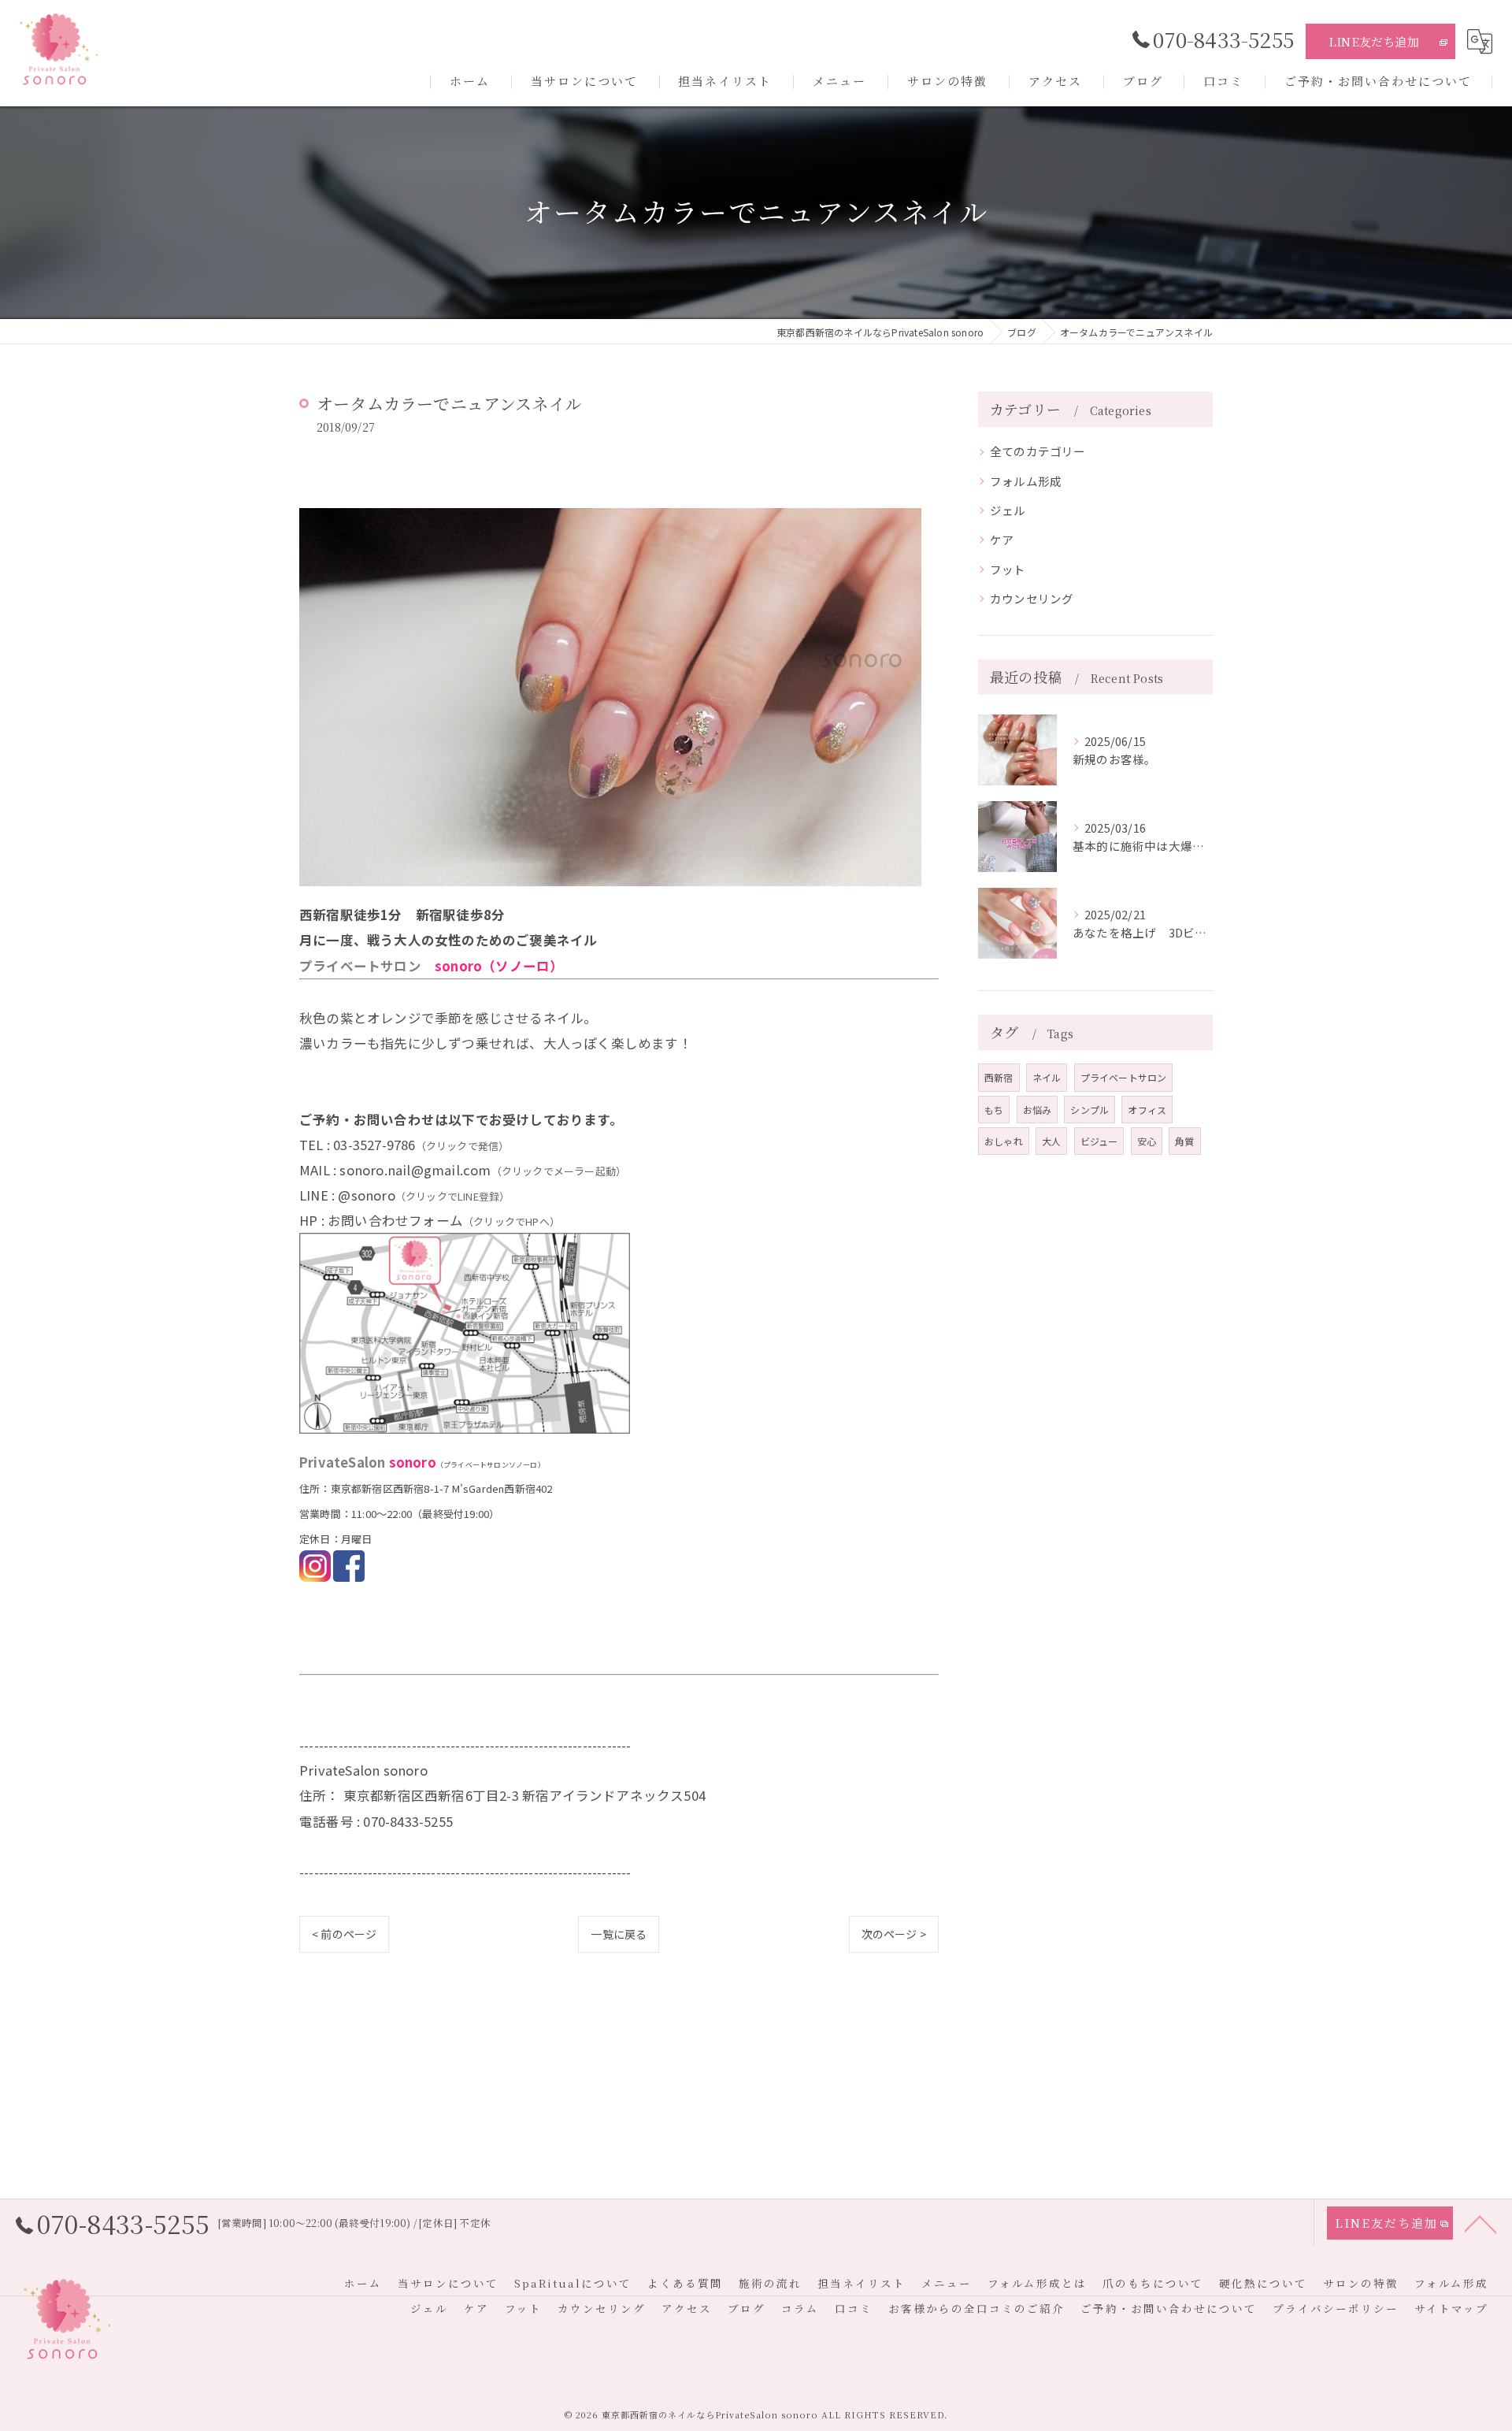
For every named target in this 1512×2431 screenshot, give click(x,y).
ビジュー (1099, 1141)
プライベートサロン (1124, 1077)
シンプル (1090, 1110)
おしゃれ (1004, 1141)
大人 (1051, 1141)
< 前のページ (344, 1934)
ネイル (1047, 1077)
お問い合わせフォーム (395, 1220)
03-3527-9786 (374, 1145)
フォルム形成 (1026, 481)
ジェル (1008, 510)
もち (994, 1110)
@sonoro (366, 1195)
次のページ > (894, 1934)
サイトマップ (1451, 2308)
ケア (1002, 539)
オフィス (1147, 1110)
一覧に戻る (619, 1934)
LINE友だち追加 (1374, 41)
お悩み (1038, 1110)
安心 (1147, 1141)
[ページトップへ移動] (1480, 2223)
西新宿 (999, 1077)
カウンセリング (1032, 598)
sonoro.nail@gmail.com (415, 1170)
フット (1008, 569)
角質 (1184, 1141)
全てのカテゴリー (1038, 451)
